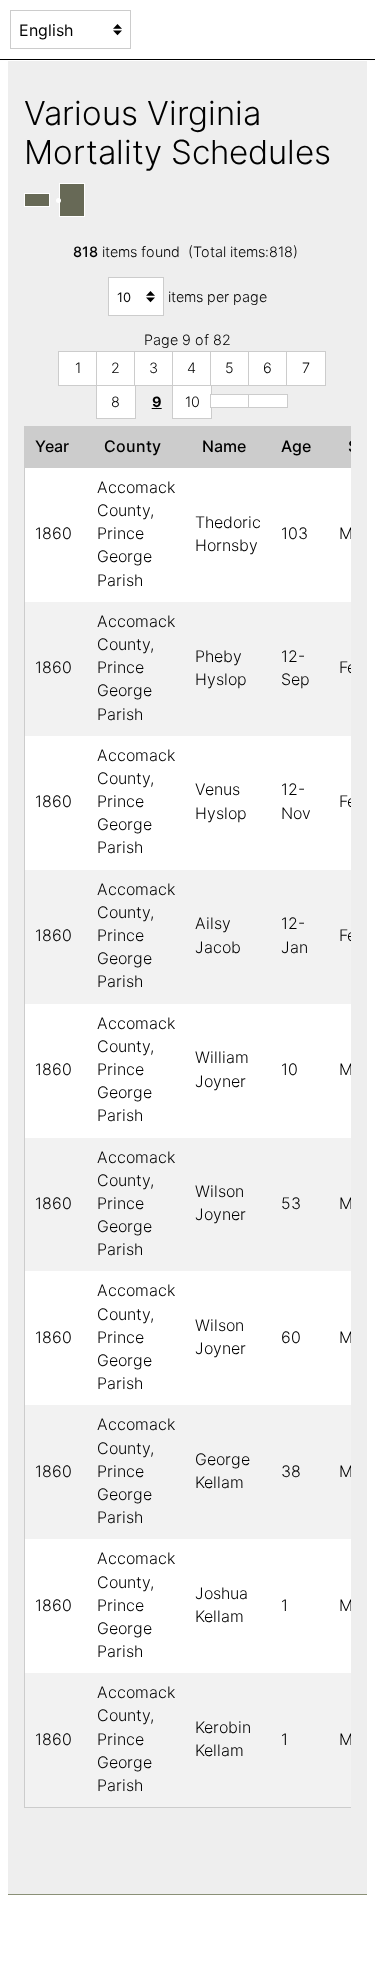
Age (300, 446)
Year (56, 446)
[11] (230, 401)
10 (192, 401)
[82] (268, 401)
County (136, 446)
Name (228, 446)
